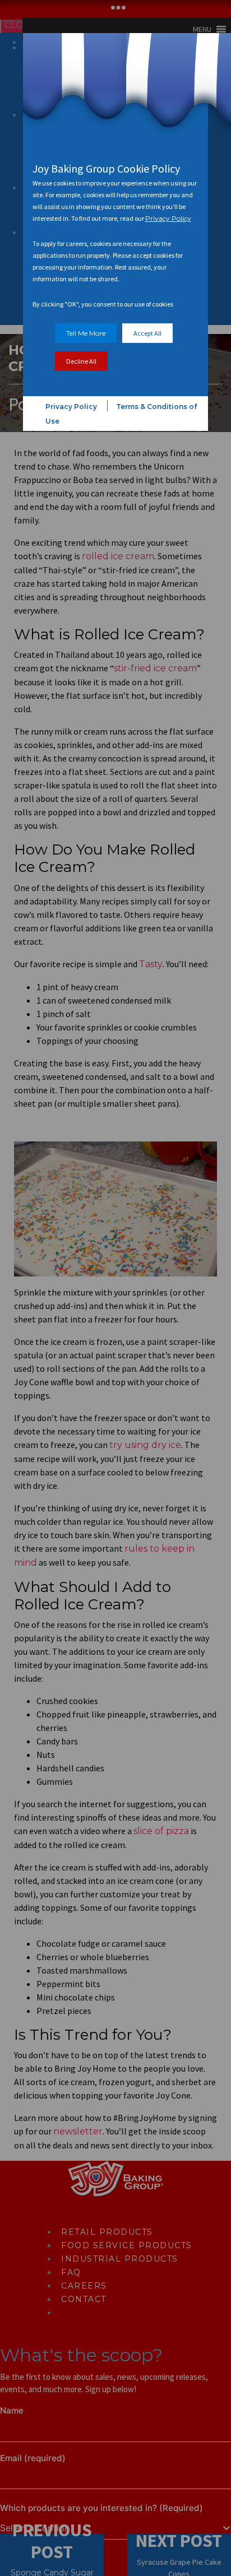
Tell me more (86, 333)
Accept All (147, 333)
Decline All (81, 361)
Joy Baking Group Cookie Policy (106, 168)
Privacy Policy (168, 218)
